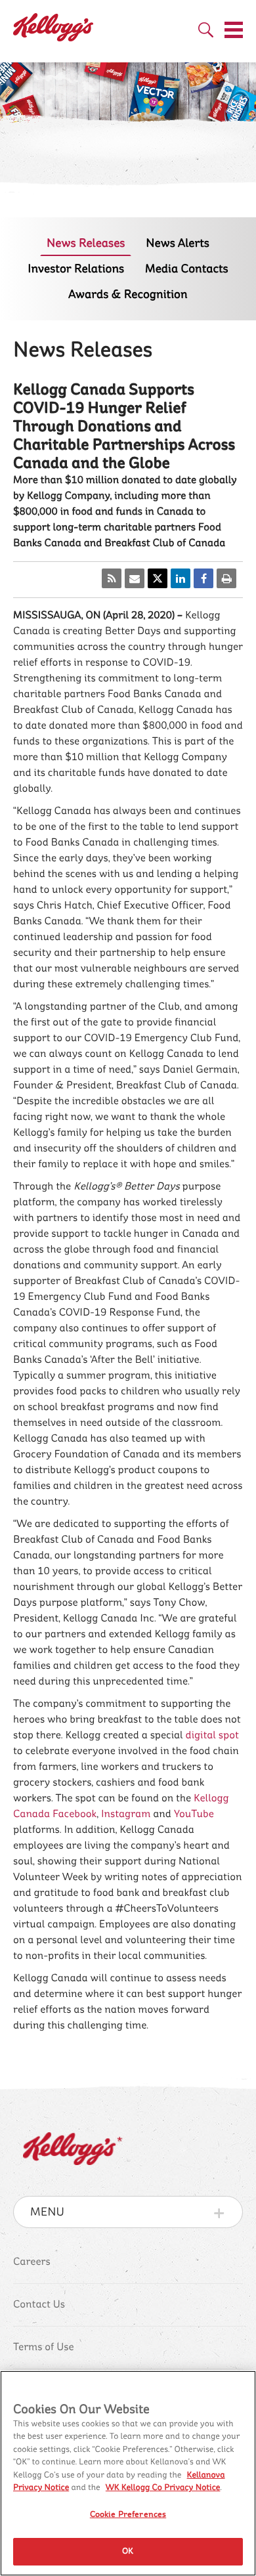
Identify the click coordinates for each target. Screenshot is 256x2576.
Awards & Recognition (128, 294)
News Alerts (178, 243)
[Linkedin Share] (181, 578)
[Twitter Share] (158, 578)
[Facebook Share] (203, 578)
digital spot (212, 1736)
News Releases (86, 243)
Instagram (126, 1814)
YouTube (194, 1814)
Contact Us (39, 2305)
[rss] (112, 578)
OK (128, 2551)
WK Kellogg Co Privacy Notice (163, 2488)
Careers (32, 2262)
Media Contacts (187, 269)
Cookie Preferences (128, 2514)
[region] (128, 2473)
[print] (226, 578)
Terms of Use (44, 2348)
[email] (135, 578)
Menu (47, 2212)
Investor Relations (76, 269)
